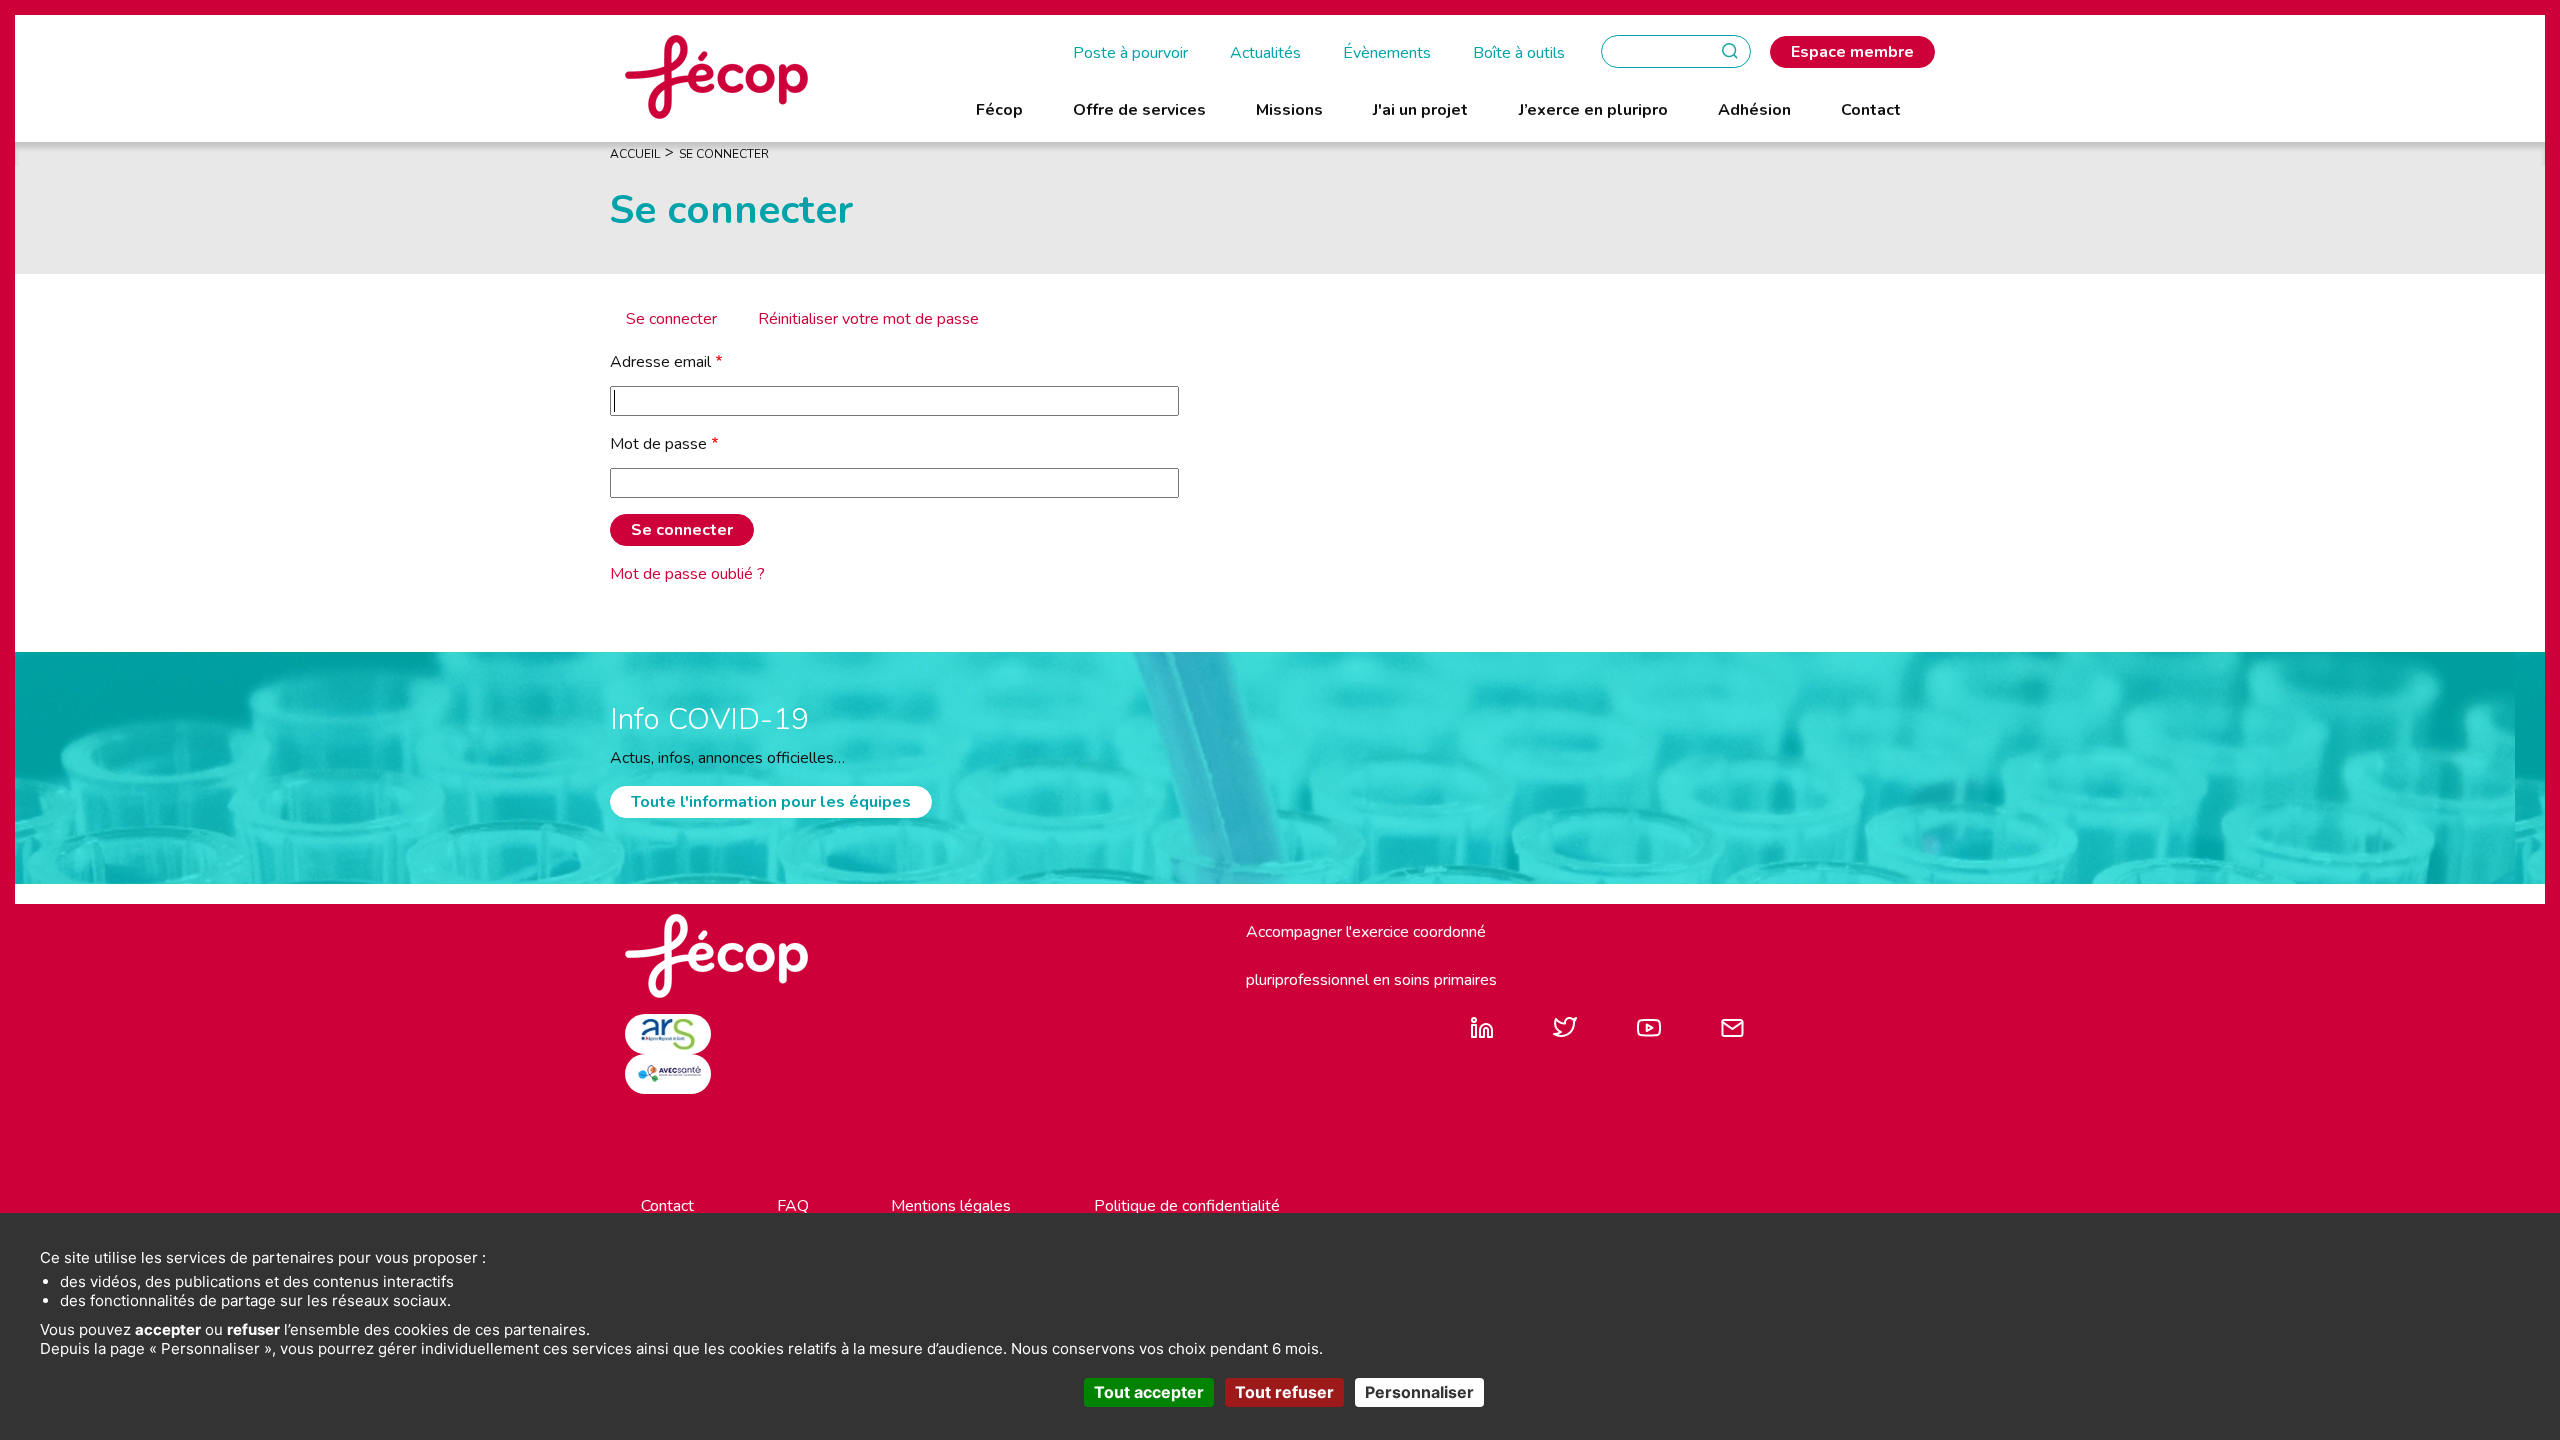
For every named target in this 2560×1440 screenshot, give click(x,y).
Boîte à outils (1519, 53)
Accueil (635, 154)
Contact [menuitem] (1871, 110)
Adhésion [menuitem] (1754, 110)
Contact (667, 1206)
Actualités (1265, 53)
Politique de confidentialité (1187, 1206)
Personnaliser (1419, 1392)
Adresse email (660, 362)
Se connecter (671, 319)
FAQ (793, 1206)
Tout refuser (1284, 1392)
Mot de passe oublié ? (687, 574)
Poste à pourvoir (1130, 53)
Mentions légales (951, 1206)
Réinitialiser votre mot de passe (868, 319)
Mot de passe (658, 444)
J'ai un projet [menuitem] (1420, 110)
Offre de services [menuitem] (1139, 110)
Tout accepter (1149, 1392)
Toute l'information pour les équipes (771, 802)
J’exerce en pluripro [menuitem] (1593, 110)
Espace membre (1852, 52)
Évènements (1387, 53)
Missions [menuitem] (1289, 110)
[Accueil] (716, 76)
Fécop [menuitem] (999, 110)
